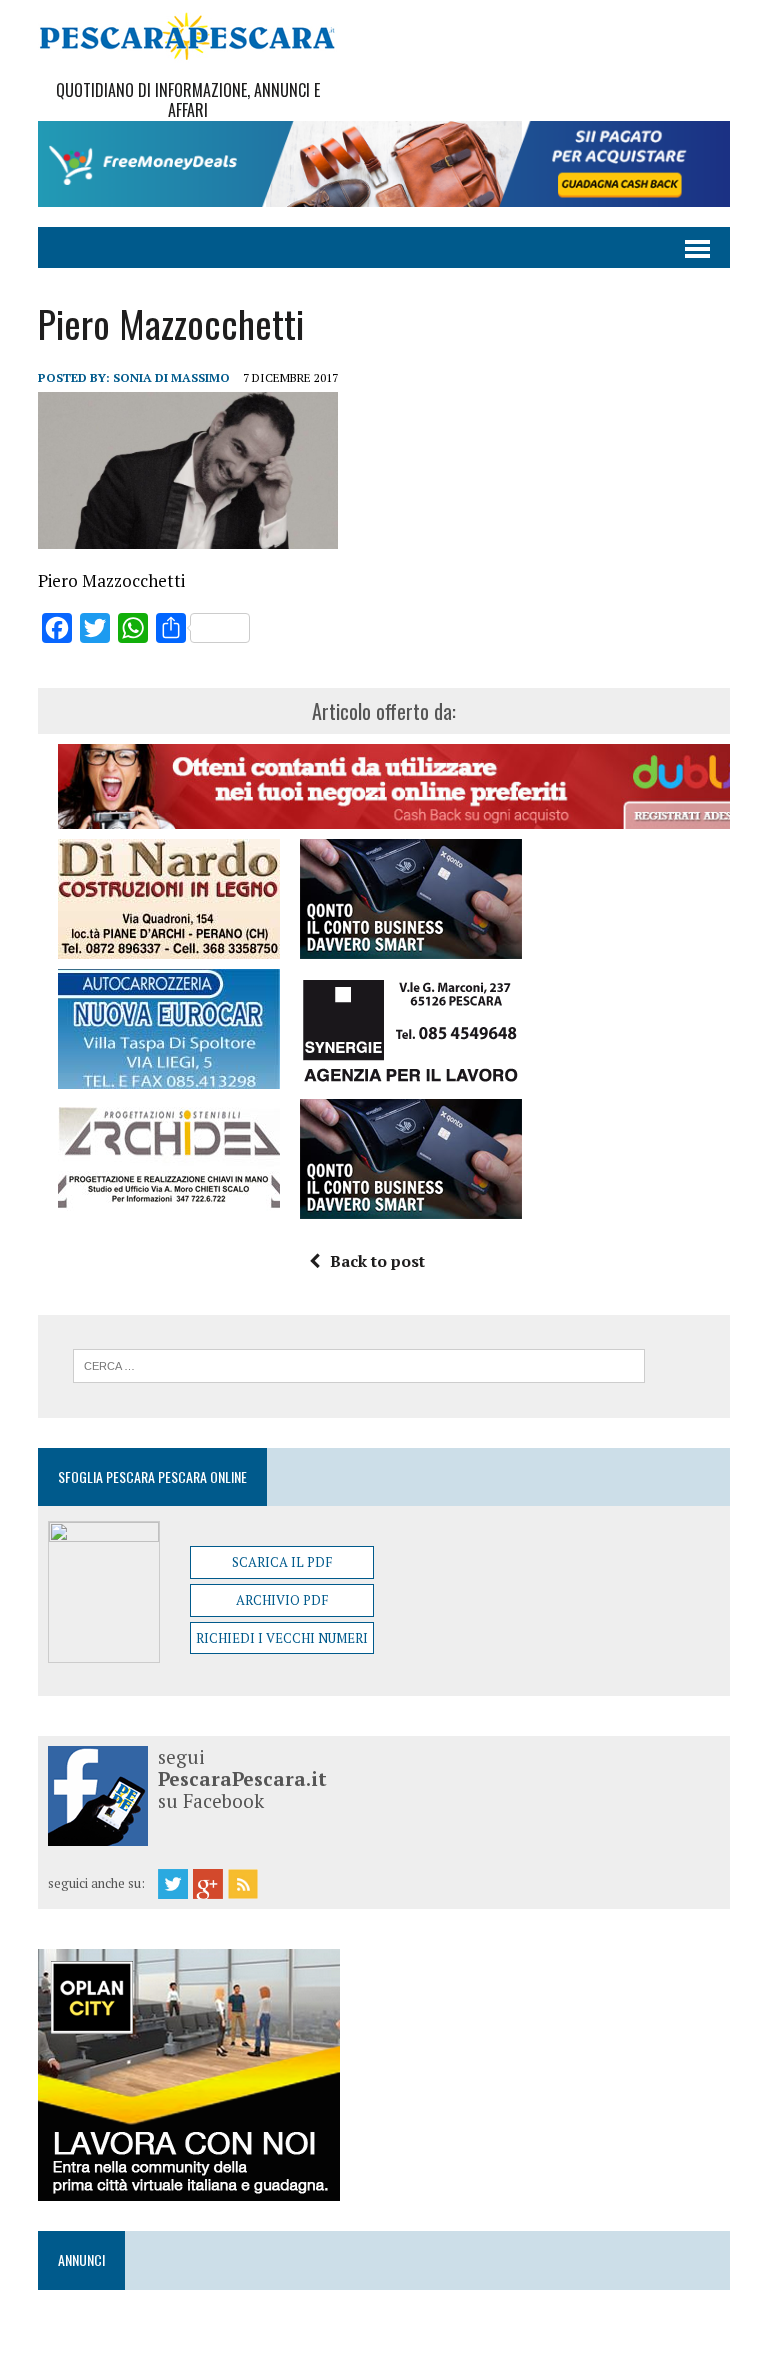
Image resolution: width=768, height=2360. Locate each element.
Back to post (377, 1261)
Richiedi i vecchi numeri (282, 1638)
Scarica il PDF (282, 1562)
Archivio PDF (282, 1600)
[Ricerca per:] (359, 1364)
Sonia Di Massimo (171, 377)
